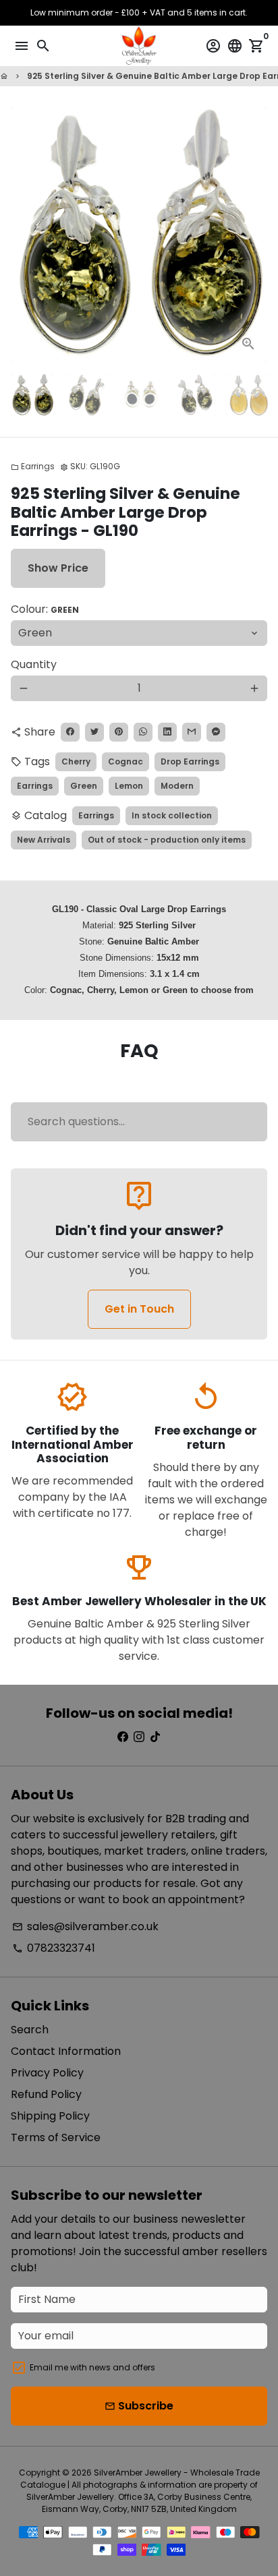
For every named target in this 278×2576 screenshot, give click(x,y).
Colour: (45, 609)
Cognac (126, 761)
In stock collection (172, 815)
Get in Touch (139, 1309)
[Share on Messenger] (216, 732)
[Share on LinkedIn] (167, 732)
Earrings (33, 466)
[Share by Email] (192, 732)
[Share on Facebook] (70, 732)
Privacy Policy (47, 2073)
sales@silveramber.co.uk (85, 1926)
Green (84, 786)
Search (30, 2030)
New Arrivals (44, 840)
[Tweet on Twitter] (94, 732)
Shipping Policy (50, 2116)
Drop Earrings (190, 761)
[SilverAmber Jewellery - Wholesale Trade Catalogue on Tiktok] (155, 1737)
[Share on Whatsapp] (143, 732)
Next (254, 235)
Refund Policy (46, 2094)
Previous (24, 235)
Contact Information (66, 2051)
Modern (177, 786)
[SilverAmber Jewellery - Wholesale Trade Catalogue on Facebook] (123, 1737)
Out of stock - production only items (167, 840)
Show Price (58, 568)
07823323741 (54, 1948)
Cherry (76, 761)
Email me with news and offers (92, 2367)
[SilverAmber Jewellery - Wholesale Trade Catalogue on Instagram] (139, 1737)
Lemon (129, 786)
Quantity (34, 664)
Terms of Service (56, 2137)
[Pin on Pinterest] (119, 732)
